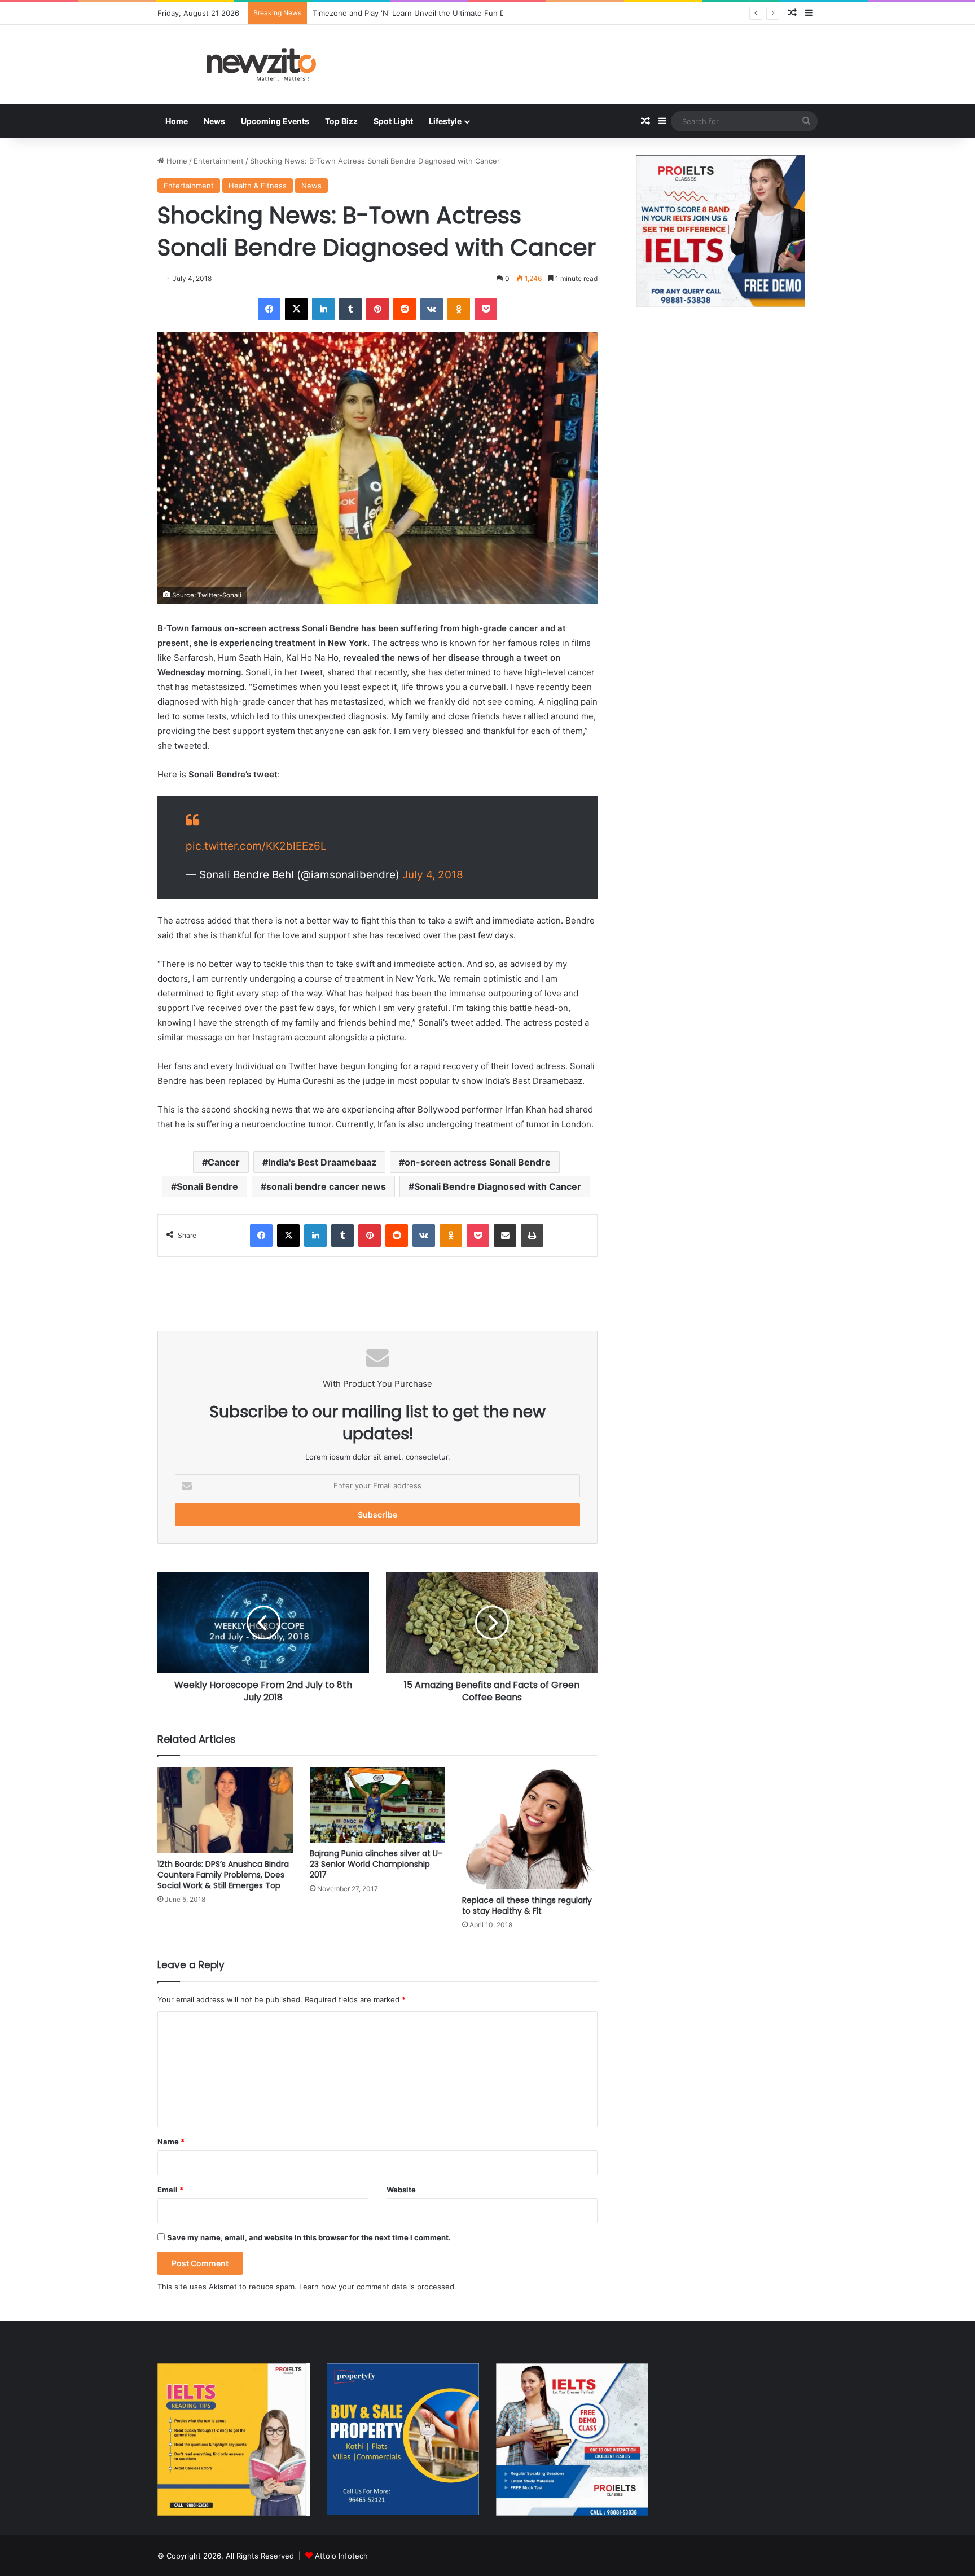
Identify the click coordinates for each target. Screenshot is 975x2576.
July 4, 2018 (433, 875)
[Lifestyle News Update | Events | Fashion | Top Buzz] (262, 65)
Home (177, 121)
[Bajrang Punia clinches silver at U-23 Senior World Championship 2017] (377, 1805)
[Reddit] (405, 309)
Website (401, 2190)
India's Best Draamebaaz (322, 1162)
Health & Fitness (258, 186)
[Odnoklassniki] (459, 309)
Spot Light (393, 121)
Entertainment (219, 161)
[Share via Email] (505, 1236)
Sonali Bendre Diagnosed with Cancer (498, 1186)
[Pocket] (486, 309)
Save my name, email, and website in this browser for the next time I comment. (309, 2237)
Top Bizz (341, 121)
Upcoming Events (275, 121)
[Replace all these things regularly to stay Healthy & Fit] (530, 1828)
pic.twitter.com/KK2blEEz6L (256, 846)
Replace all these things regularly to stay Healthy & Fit (527, 1905)
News (214, 121)
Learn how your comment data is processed (377, 2287)
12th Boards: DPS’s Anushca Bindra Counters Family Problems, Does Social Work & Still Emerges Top (223, 1875)
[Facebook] (269, 309)
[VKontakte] (432, 309)
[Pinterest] (377, 309)
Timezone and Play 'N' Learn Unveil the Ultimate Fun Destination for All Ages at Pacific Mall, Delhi (484, 13)
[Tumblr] (350, 309)
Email (170, 2190)
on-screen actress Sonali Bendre (478, 1162)
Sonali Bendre (207, 1186)
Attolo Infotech (341, 2556)
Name (171, 2142)
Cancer (224, 1162)
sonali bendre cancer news (326, 1186)
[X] (296, 309)
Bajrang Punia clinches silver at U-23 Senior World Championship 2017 (376, 1864)
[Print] (532, 1236)
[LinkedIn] (323, 309)
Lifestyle (445, 121)
